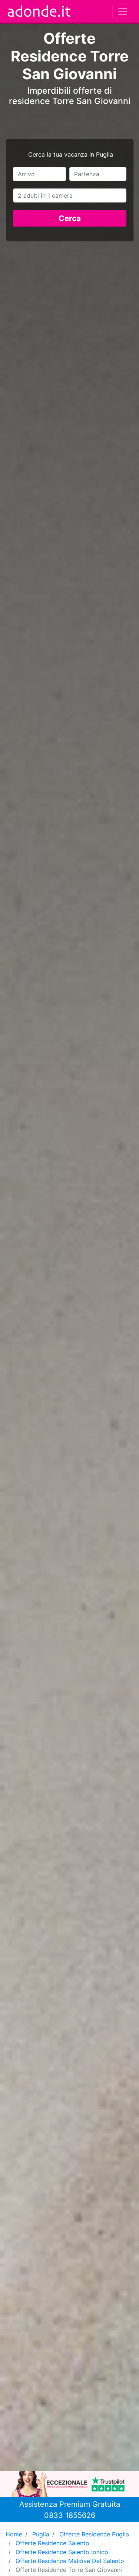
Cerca (70, 218)
